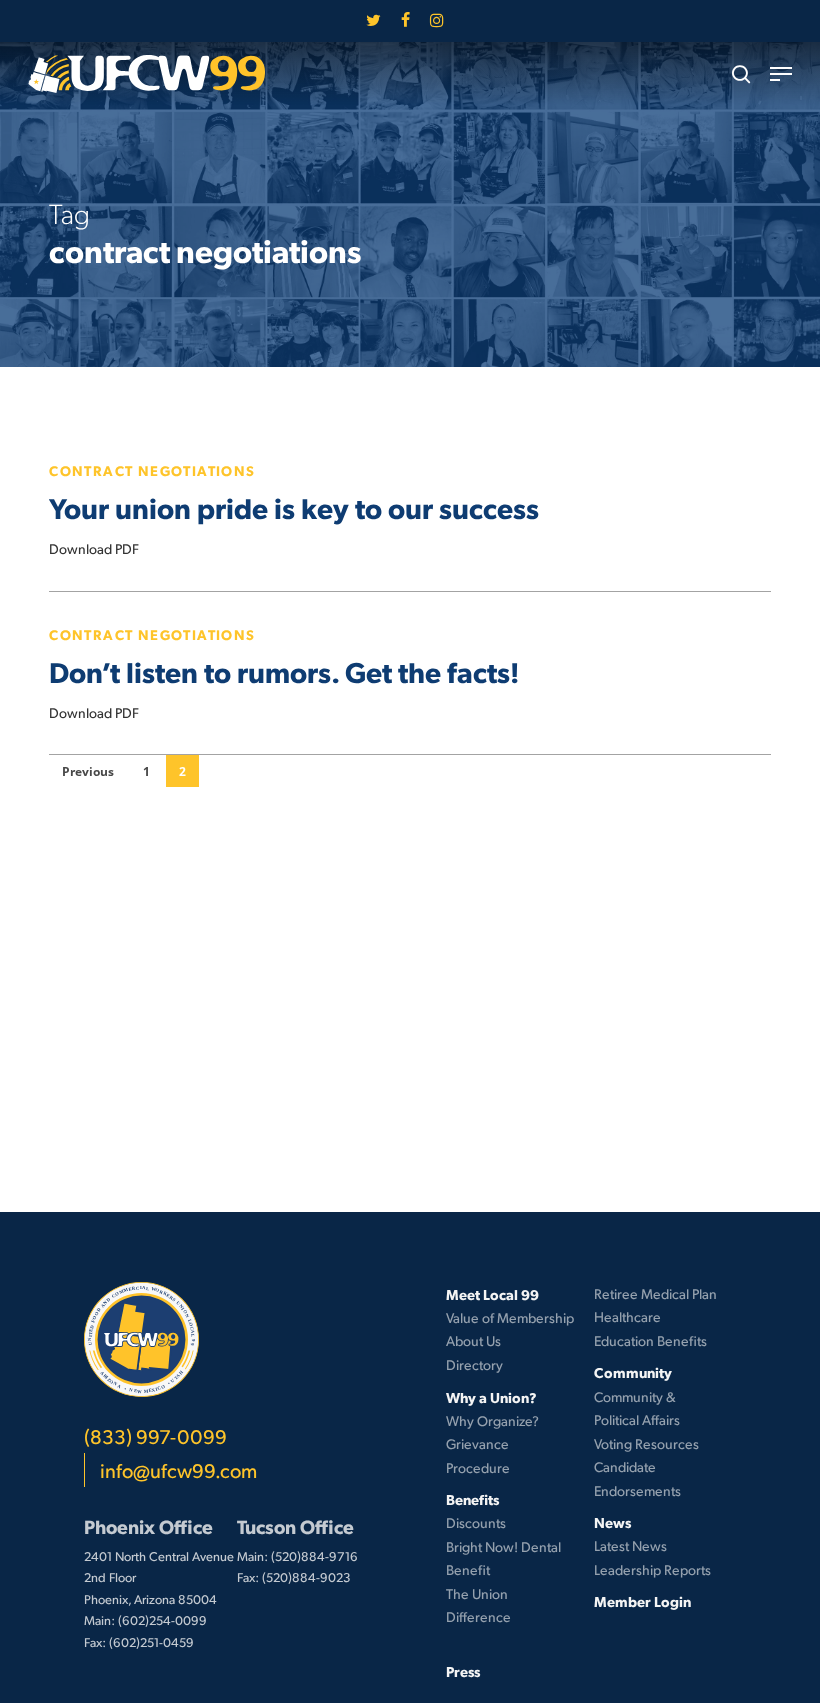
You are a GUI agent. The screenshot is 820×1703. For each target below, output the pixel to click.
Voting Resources (646, 1443)
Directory (474, 1364)
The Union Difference (478, 1605)
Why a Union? (491, 1397)
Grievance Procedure (478, 1455)
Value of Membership (510, 1317)
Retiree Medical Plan (655, 1293)
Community (633, 1372)
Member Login (642, 1601)
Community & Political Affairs (637, 1408)
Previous (88, 771)
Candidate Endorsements (637, 1478)
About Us (473, 1340)
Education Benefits (650, 1340)
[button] (781, 74)
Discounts (476, 1522)
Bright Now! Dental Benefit (503, 1558)
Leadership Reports (652, 1569)
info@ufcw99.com (178, 1470)
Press (463, 1671)
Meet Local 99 (492, 1294)
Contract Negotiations (152, 470)
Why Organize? (492, 1420)
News (612, 1522)
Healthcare (627, 1316)
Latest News (630, 1545)
